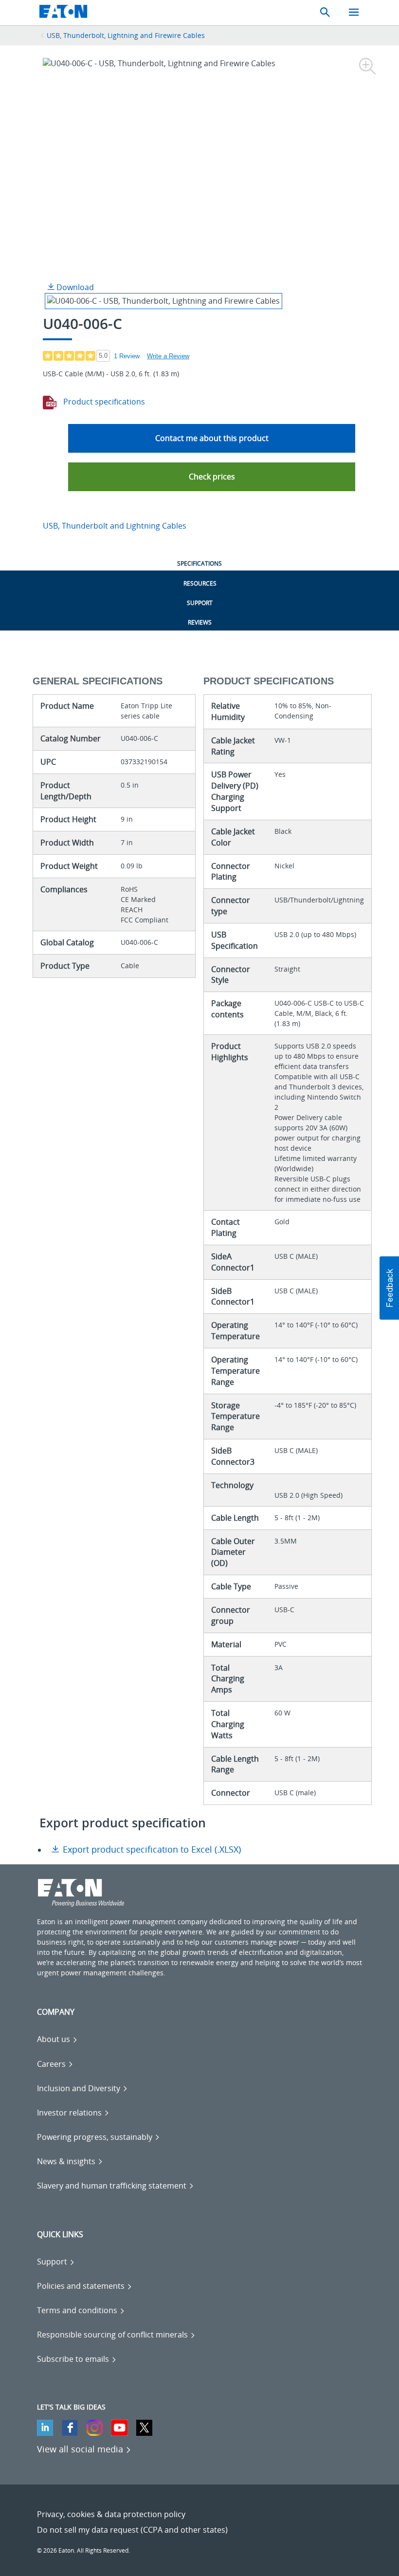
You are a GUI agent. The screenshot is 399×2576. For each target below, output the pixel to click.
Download (74, 287)
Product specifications (103, 402)
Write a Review (168, 356)
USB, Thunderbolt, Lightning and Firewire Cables (126, 35)
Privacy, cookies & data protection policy (111, 2514)
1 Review (127, 356)
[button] (212, 477)
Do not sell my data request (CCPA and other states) (132, 2530)
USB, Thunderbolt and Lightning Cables (115, 526)
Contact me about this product (212, 438)
